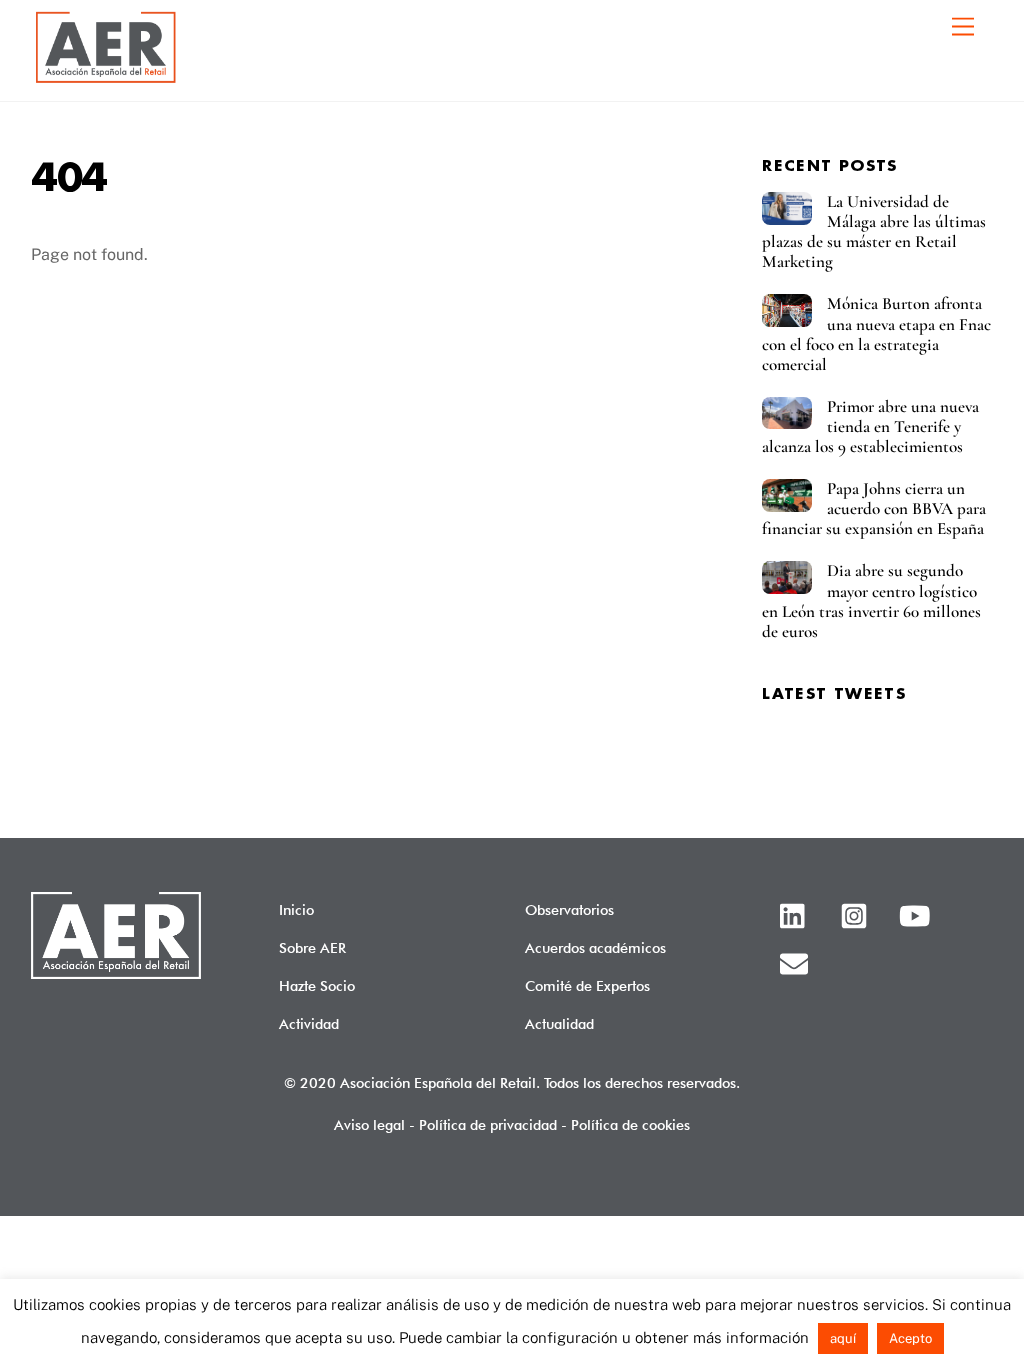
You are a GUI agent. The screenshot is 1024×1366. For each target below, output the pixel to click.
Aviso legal (369, 1124)
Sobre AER (312, 947)
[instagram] (857, 913)
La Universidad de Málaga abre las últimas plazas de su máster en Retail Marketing (874, 232)
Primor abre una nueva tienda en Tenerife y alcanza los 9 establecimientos (870, 427)
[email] (797, 961)
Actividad (309, 1023)
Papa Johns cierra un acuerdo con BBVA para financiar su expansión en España (874, 509)
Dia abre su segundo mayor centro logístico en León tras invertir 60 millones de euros (871, 601)
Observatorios (569, 909)
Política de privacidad (488, 1124)
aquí (843, 1338)
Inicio (296, 909)
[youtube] (917, 913)
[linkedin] (797, 913)
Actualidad (559, 1023)
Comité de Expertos (587, 985)
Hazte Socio (317, 985)
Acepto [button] (910, 1338)
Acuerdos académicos (595, 947)
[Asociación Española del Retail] (106, 80)
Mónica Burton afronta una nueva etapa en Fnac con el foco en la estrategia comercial (876, 334)
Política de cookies (630, 1124)
